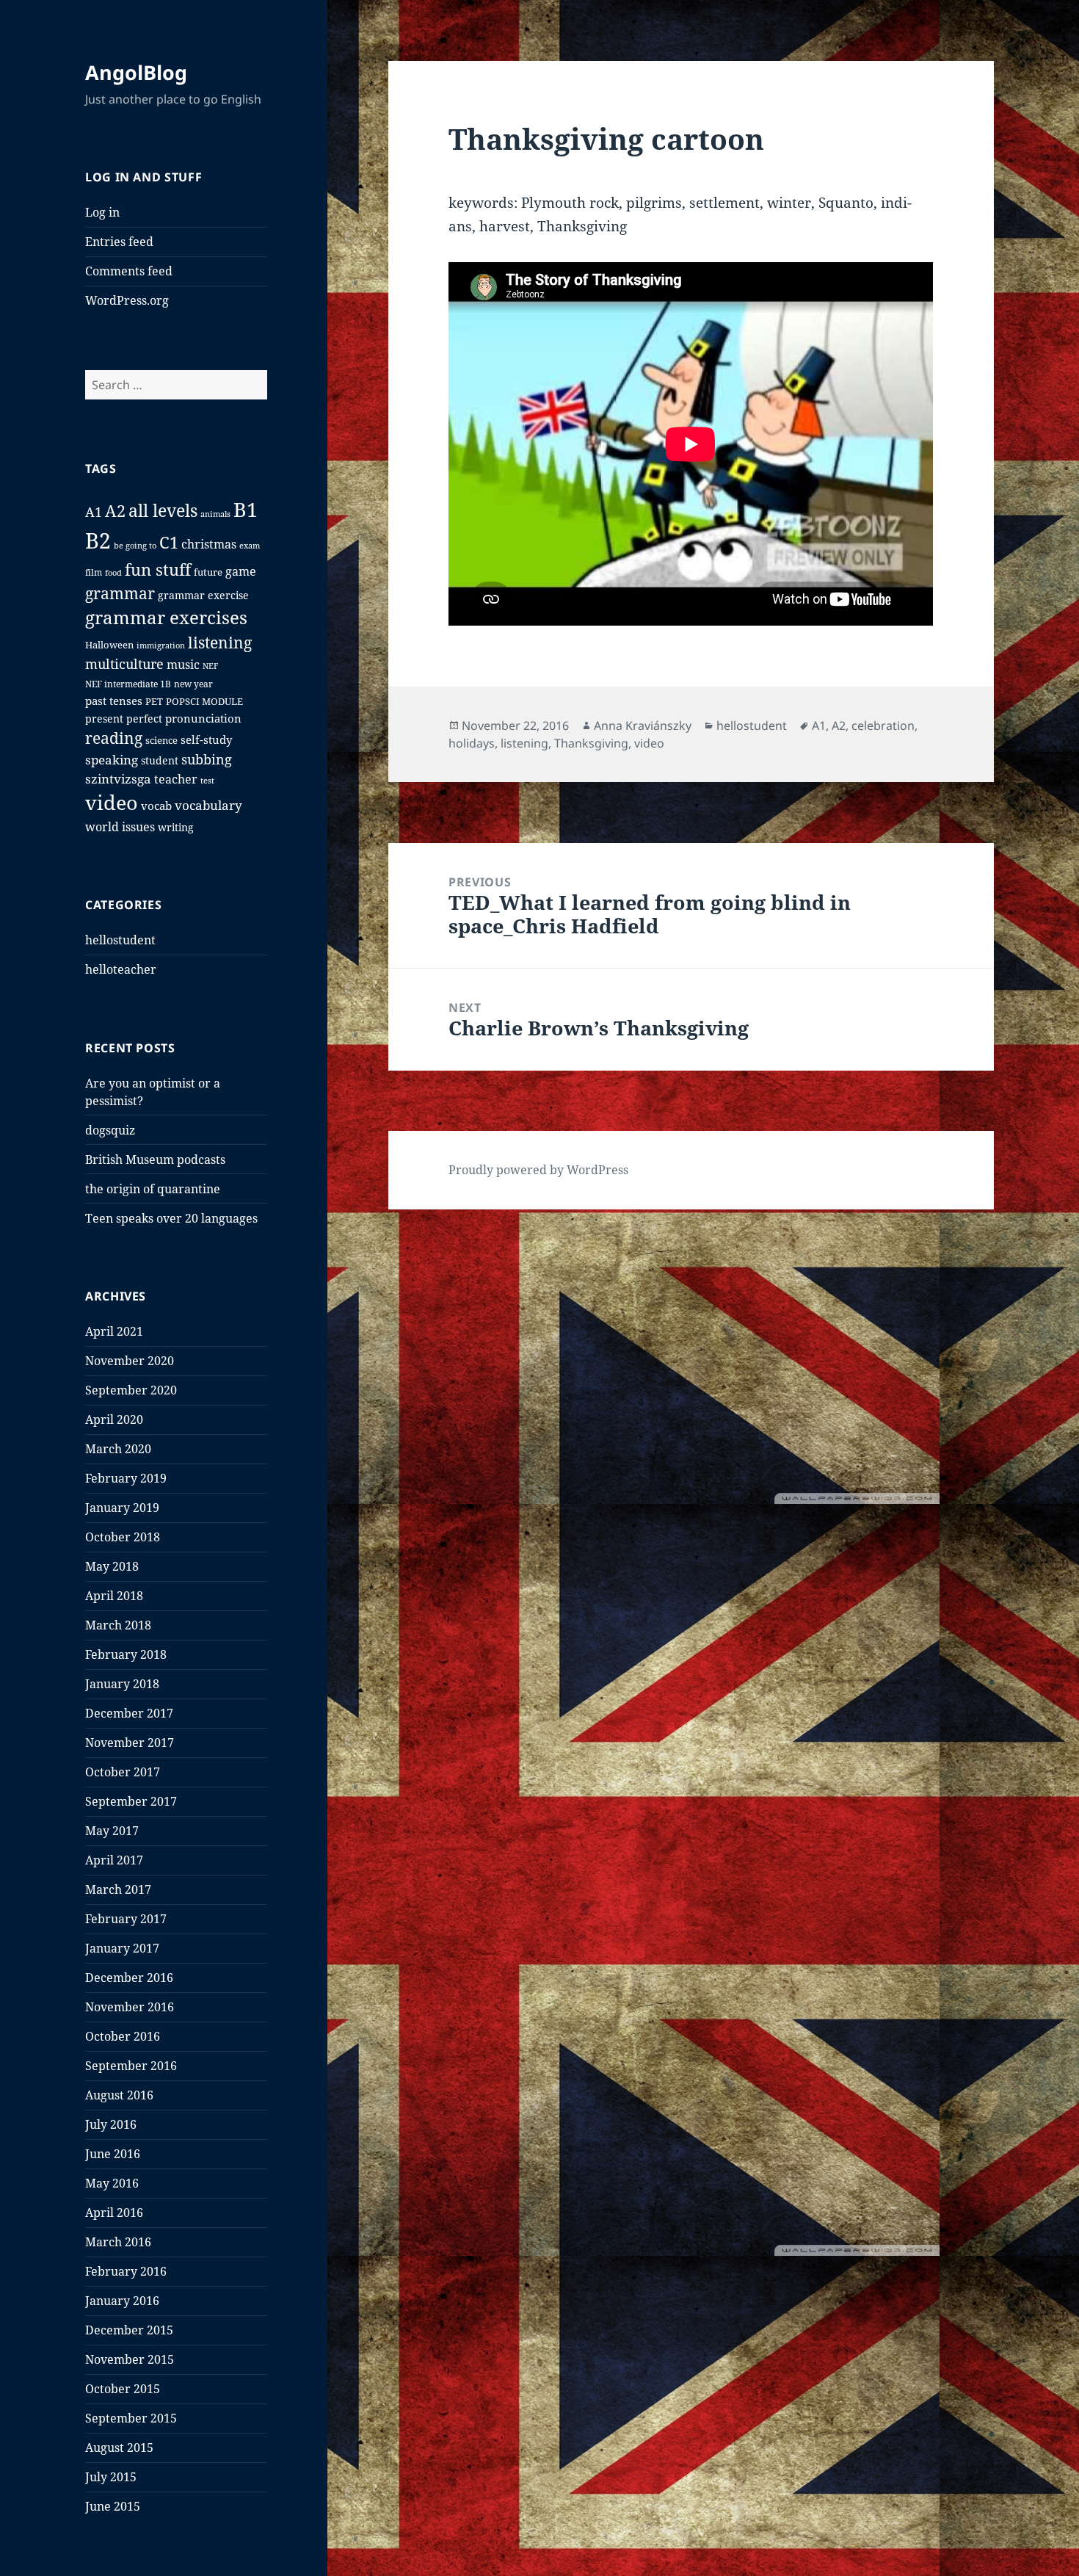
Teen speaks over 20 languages (171, 1218)
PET (154, 702)
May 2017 (112, 1831)
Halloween (109, 645)
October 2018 (123, 1537)
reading (114, 738)
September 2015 (131, 2418)
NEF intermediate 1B (128, 684)
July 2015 (111, 2477)
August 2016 (119, 2095)
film (94, 572)
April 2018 (114, 1596)
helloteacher (121, 969)
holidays (472, 743)
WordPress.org (127, 300)
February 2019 (126, 1478)
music (183, 665)
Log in (102, 212)
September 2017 (131, 1801)
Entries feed (119, 242)
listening (220, 642)
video (112, 802)
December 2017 (129, 1713)
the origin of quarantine (153, 1189)
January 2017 (122, 1948)
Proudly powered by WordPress (538, 1170)
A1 (94, 512)
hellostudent (120, 940)
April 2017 (114, 1860)
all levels (163, 510)
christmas (209, 544)
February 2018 (126, 1654)
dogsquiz (110, 1130)
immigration (161, 645)
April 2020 (114, 1419)
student (160, 760)
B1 (246, 509)
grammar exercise (203, 595)
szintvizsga (118, 779)
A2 (115, 510)
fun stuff (158, 569)
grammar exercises (166, 618)
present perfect (124, 719)
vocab (156, 806)
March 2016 (118, 2242)
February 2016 (126, 2271)
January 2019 (122, 1508)
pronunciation (203, 718)
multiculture (124, 664)
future (208, 572)
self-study (206, 739)
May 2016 (112, 2183)
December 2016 (129, 1978)
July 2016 (111, 2124)
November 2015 (130, 2359)
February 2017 (126, 1919)
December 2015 (129, 2330)
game (241, 571)
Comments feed (129, 271)
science (161, 741)
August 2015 (119, 2447)
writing (176, 827)
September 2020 (131, 1390)
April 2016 (114, 2213)
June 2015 (113, 2506)
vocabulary (208, 805)
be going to (135, 545)
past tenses (114, 701)
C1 (169, 542)
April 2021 (114, 1331)
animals (215, 514)
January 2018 (122, 1684)
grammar (120, 593)
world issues (120, 827)
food (113, 572)
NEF (210, 666)
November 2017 (130, 1743)
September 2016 (131, 2066)
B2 (98, 540)
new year (193, 684)
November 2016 (130, 2007)
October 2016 (123, 2036)
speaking (112, 760)
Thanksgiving (591, 743)
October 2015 (123, 2389)
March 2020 (118, 1449)
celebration (883, 726)
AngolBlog (136, 72)
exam (250, 545)
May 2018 (112, 1566)
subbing (207, 759)
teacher (176, 779)
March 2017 (118, 1889)
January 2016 (122, 2301)
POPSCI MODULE (204, 702)
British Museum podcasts (155, 1159)
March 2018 (118, 1625)
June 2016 (113, 2154)
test (207, 780)
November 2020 (130, 1361)
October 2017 (123, 1772)
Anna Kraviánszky (643, 726)
